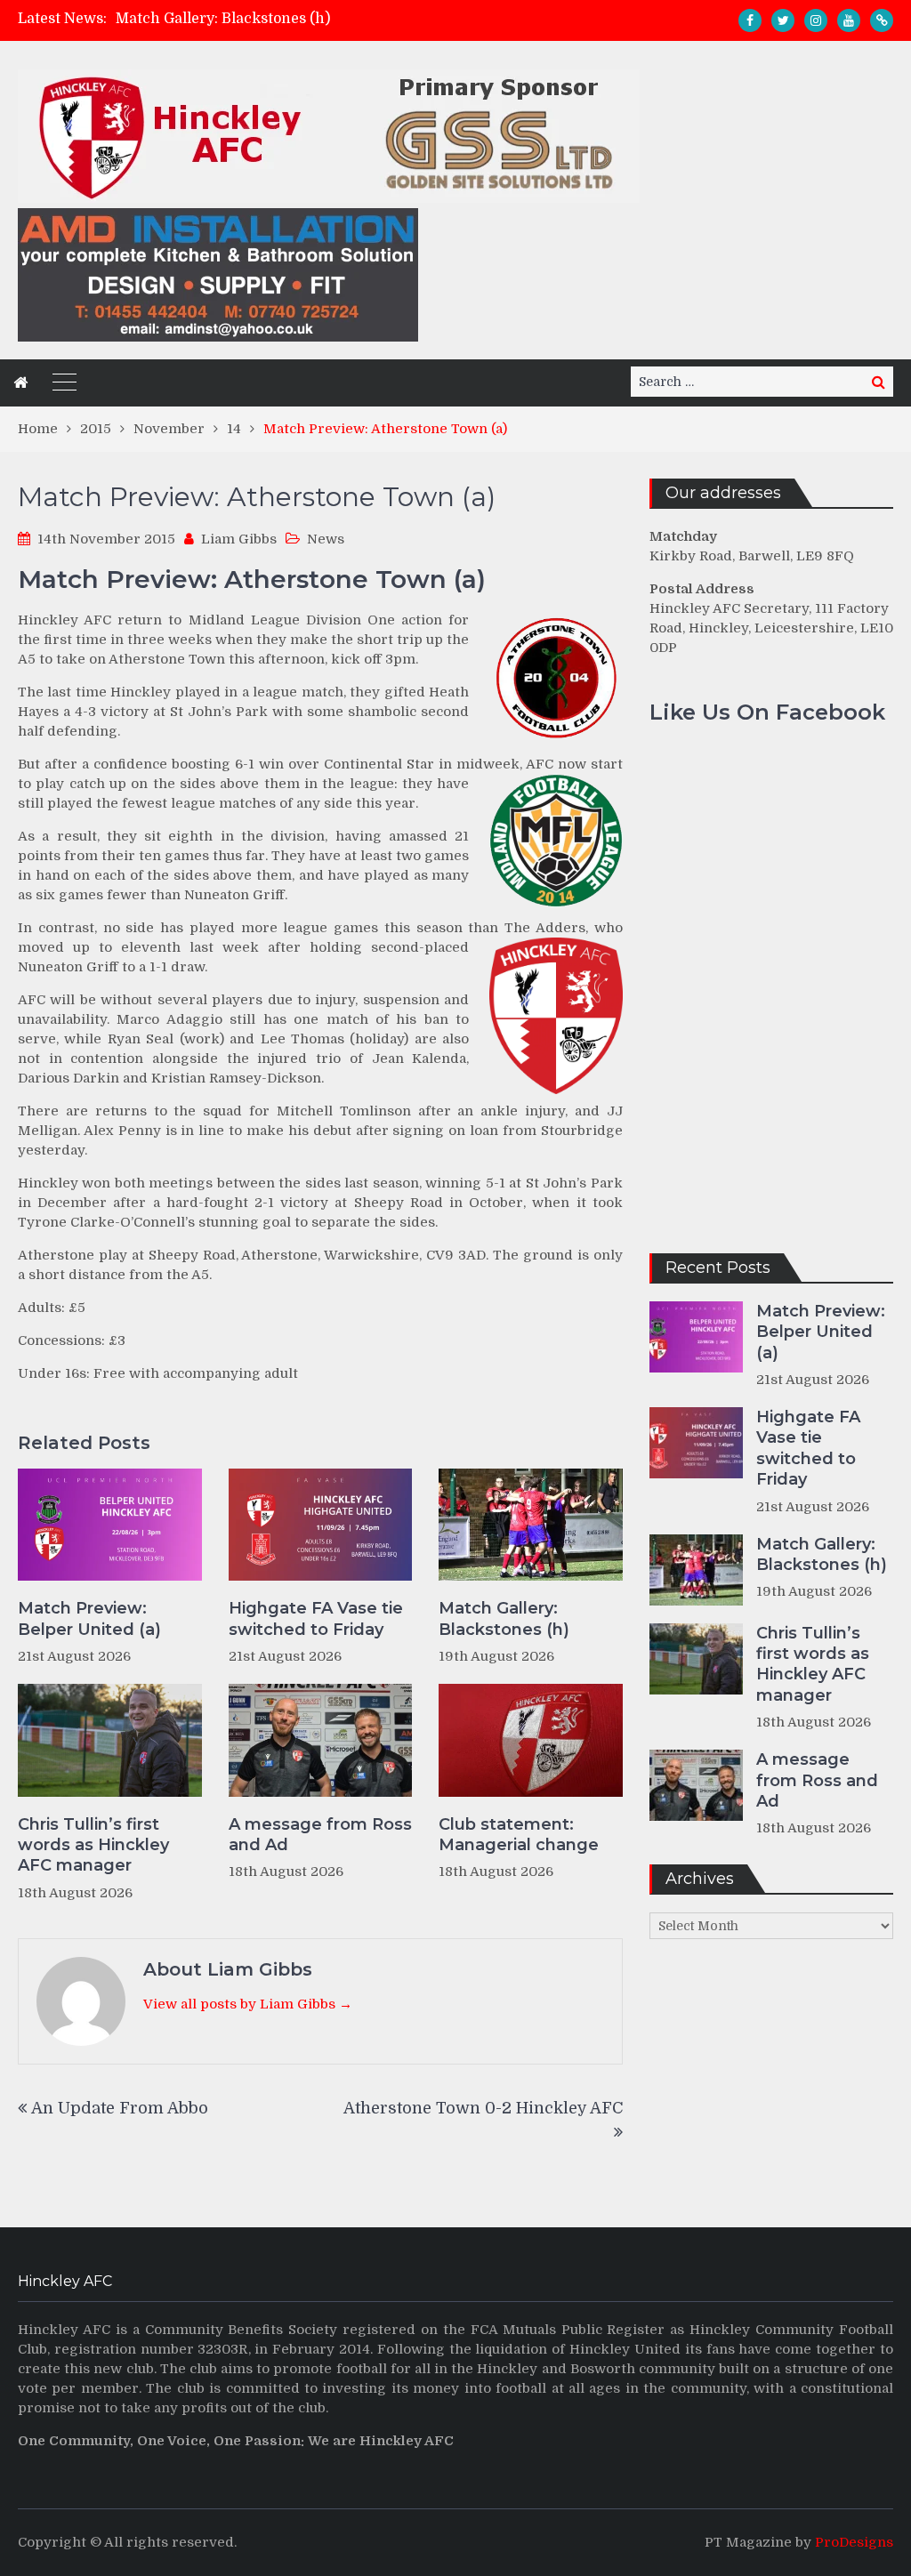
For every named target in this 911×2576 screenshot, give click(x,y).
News (326, 539)
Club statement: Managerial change (519, 1835)
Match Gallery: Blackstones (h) (223, 19)
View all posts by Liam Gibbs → (248, 2004)
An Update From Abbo (120, 2108)
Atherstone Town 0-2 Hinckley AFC (483, 2108)
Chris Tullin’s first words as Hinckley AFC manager (93, 1845)
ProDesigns (854, 2542)
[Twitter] (783, 20)
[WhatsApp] (882, 20)
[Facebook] (750, 20)
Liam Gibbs (239, 539)
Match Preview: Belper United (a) (89, 1618)
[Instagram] (816, 20)
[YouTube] (849, 20)
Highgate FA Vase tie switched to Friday (316, 1618)
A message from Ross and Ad (320, 1835)
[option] (330, 19)
